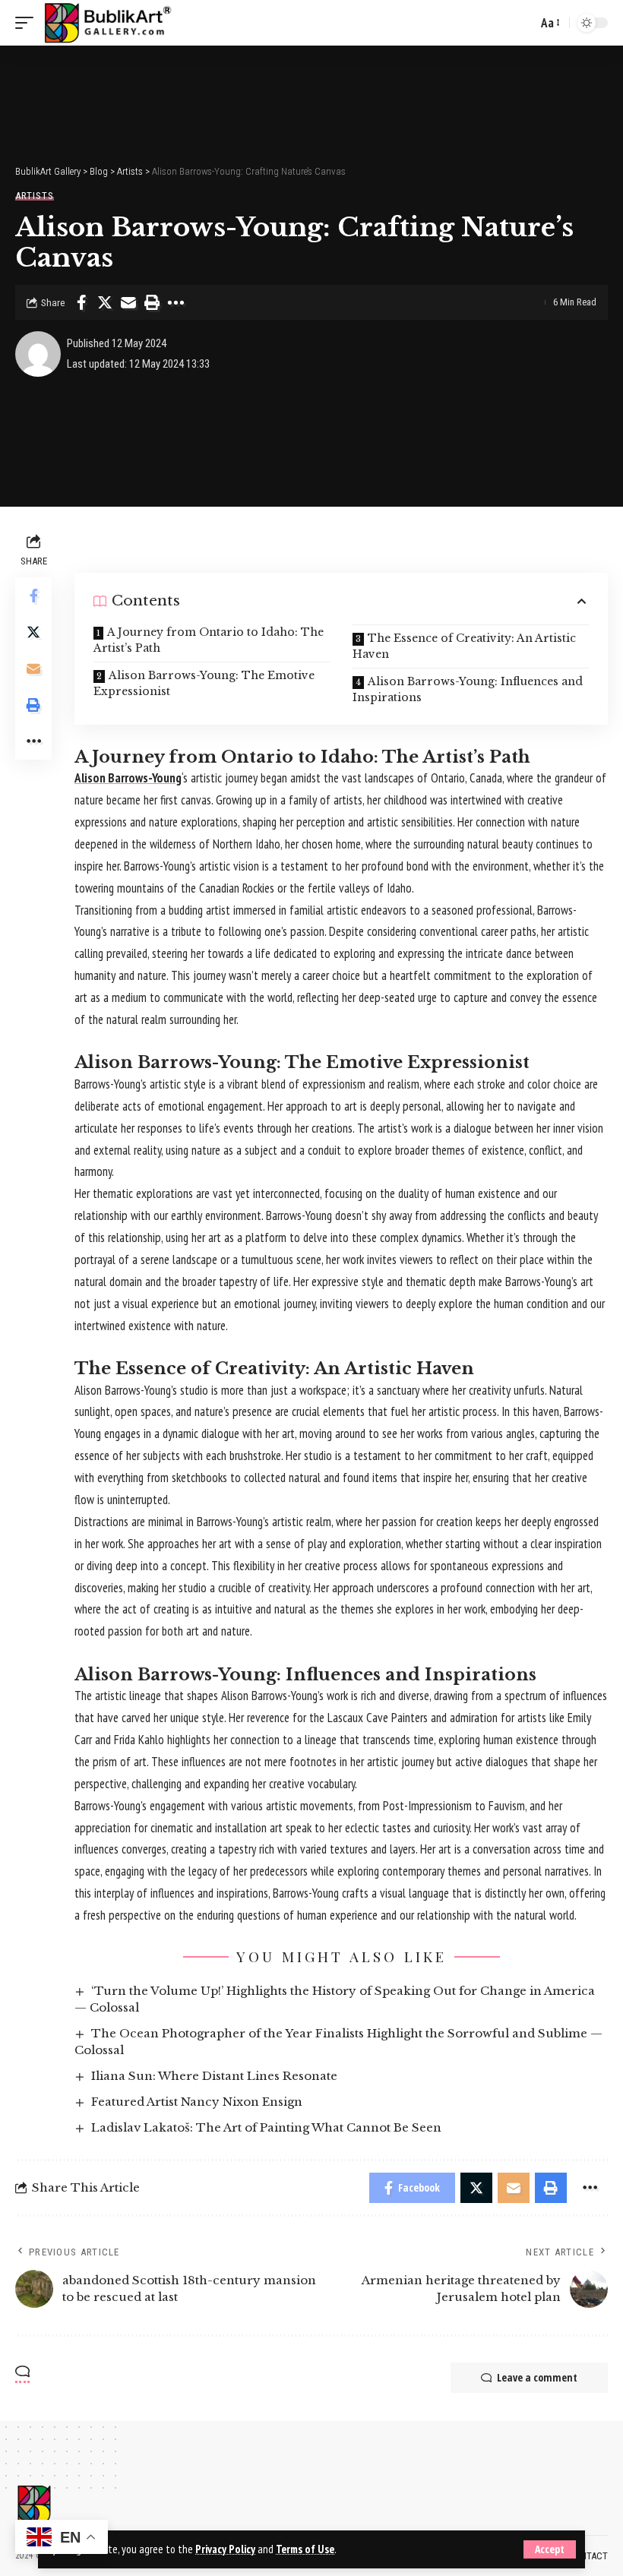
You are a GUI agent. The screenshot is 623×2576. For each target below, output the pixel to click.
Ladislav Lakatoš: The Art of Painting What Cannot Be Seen (266, 2127)
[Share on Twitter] (105, 302)
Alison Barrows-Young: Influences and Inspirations (468, 689)
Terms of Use (305, 2549)
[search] (522, 23)
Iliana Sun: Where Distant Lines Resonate (214, 2076)
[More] (176, 302)
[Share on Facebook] (81, 302)
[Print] (152, 302)
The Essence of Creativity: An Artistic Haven (464, 646)
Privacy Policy (225, 2549)
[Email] (128, 302)
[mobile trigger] (28, 23)
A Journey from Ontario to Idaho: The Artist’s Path (209, 640)
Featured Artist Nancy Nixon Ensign (197, 2102)
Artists (35, 196)
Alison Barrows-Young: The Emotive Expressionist (204, 683)
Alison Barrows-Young (128, 778)
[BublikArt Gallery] (107, 23)
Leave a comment (537, 2377)
